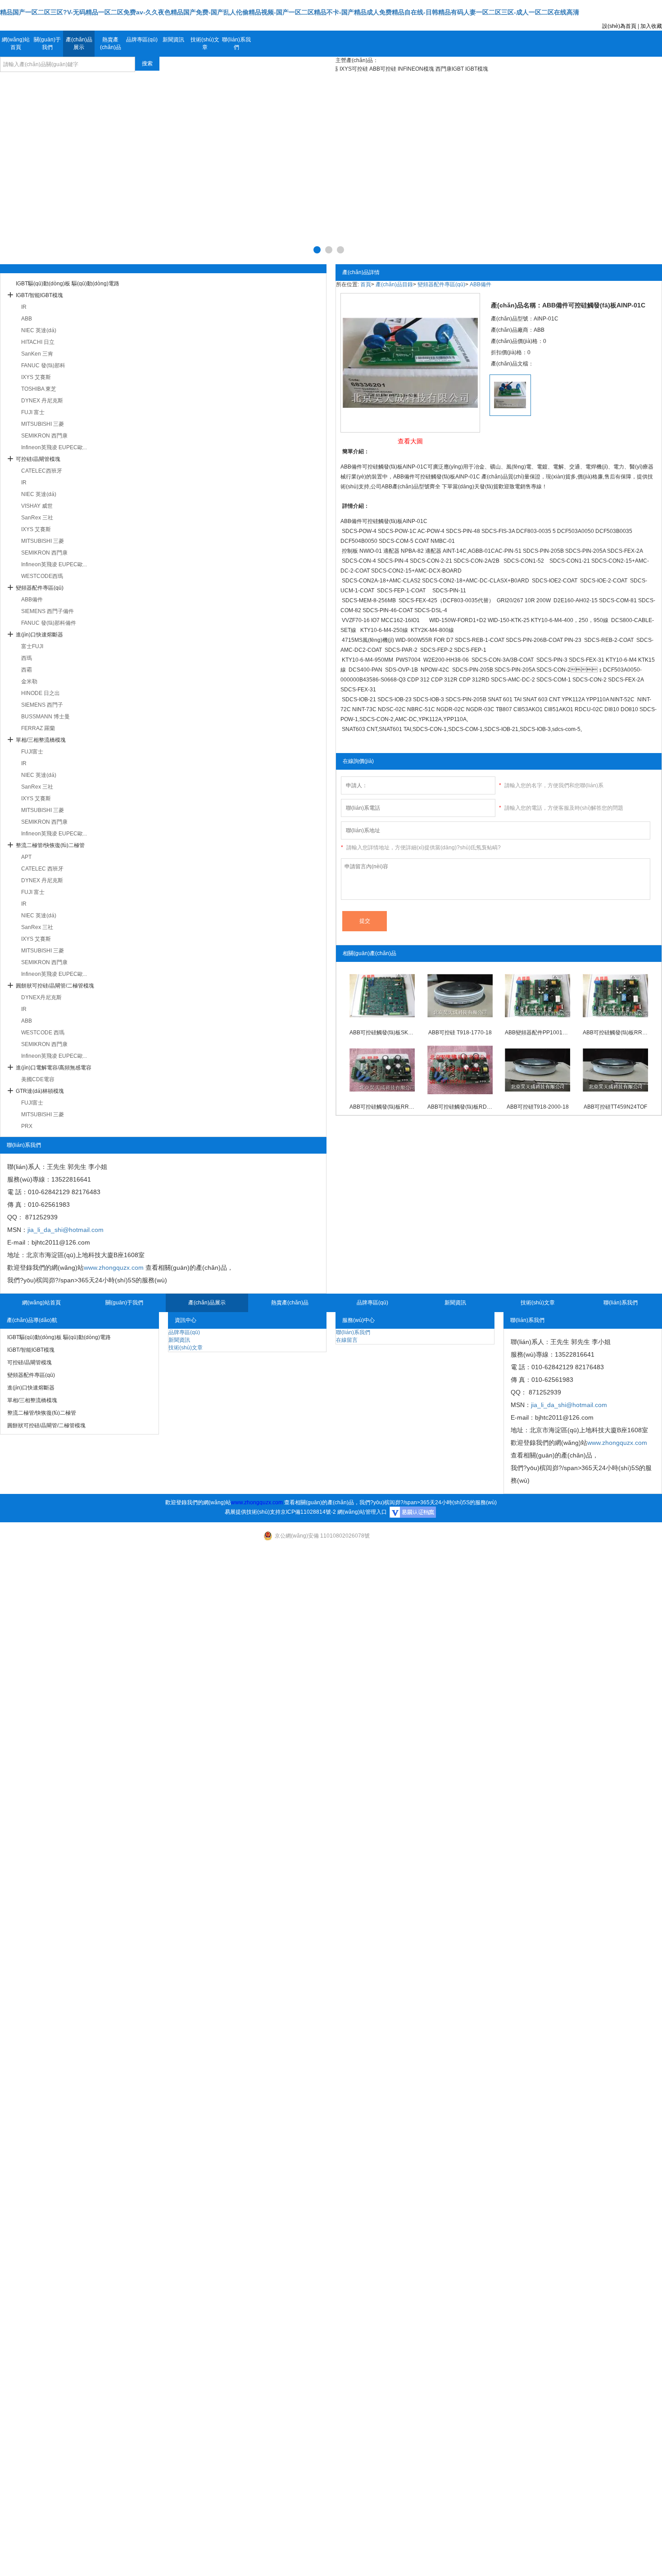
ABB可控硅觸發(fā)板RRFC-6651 (382, 1107)
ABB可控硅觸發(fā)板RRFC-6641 (615, 1033)
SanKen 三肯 (37, 354)
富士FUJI (32, 646)
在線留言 (347, 1340)
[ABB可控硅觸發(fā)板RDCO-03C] (460, 1070)
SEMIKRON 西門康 (44, 436)
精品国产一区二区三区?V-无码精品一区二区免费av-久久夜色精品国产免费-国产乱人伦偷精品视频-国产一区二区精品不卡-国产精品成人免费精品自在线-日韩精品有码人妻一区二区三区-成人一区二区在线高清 (290, 12)
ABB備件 (32, 600)
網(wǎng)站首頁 (16, 43)
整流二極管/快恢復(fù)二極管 (50, 845)
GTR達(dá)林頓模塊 (40, 1091)
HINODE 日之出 (41, 693)
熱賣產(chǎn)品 (111, 43)
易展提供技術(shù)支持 (253, 1512)
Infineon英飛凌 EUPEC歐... (54, 447)
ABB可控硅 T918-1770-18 (460, 1033)
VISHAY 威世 (37, 506)
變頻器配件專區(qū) (40, 588)
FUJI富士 (32, 752)
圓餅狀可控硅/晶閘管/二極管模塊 (55, 986)
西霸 (27, 670)
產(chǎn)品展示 (79, 43)
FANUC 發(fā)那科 (43, 365)
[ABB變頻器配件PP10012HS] (537, 996)
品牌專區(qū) (142, 40)
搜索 (147, 63)
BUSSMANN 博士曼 (45, 717)
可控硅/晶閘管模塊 (38, 459)
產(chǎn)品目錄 (394, 284)
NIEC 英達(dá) (39, 330)
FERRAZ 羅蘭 (38, 728)
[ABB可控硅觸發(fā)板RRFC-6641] (615, 996)
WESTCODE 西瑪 (43, 1033)
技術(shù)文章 (205, 43)
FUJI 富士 (33, 412)
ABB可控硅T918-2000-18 (538, 1107)
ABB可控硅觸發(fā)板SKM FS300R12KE (382, 1033)
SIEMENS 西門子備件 (48, 611)
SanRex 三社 (37, 518)
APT (26, 857)
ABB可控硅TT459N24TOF (615, 1107)
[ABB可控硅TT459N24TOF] (615, 1070)
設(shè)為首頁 (619, 26)
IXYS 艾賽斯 (36, 377)
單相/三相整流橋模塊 (41, 740)
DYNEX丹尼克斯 (41, 997)
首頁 (366, 284)
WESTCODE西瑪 (42, 576)
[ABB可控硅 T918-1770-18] (460, 996)
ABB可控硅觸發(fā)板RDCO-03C (460, 1107)
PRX (27, 1126)
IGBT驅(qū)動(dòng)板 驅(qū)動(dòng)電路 (68, 284)
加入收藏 (651, 26)
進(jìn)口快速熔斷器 (39, 635)
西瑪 (27, 658)
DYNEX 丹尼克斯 (42, 401)
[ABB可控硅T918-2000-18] (537, 1070)
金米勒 (29, 681)
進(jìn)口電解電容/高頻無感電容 (54, 1068)
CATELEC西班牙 (42, 471)
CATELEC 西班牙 (42, 869)
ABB (27, 319)
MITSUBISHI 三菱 (43, 424)
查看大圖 (410, 441)
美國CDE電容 (38, 1079)
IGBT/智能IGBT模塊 (39, 295)
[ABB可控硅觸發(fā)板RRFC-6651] (382, 1070)
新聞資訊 (173, 40)
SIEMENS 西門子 (42, 705)
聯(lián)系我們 (236, 43)
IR (24, 307)
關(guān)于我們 (47, 43)
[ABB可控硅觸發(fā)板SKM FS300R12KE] (382, 996)
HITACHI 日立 (38, 342)
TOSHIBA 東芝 (39, 389)
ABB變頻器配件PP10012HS (537, 1033)
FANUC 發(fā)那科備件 (49, 623)
